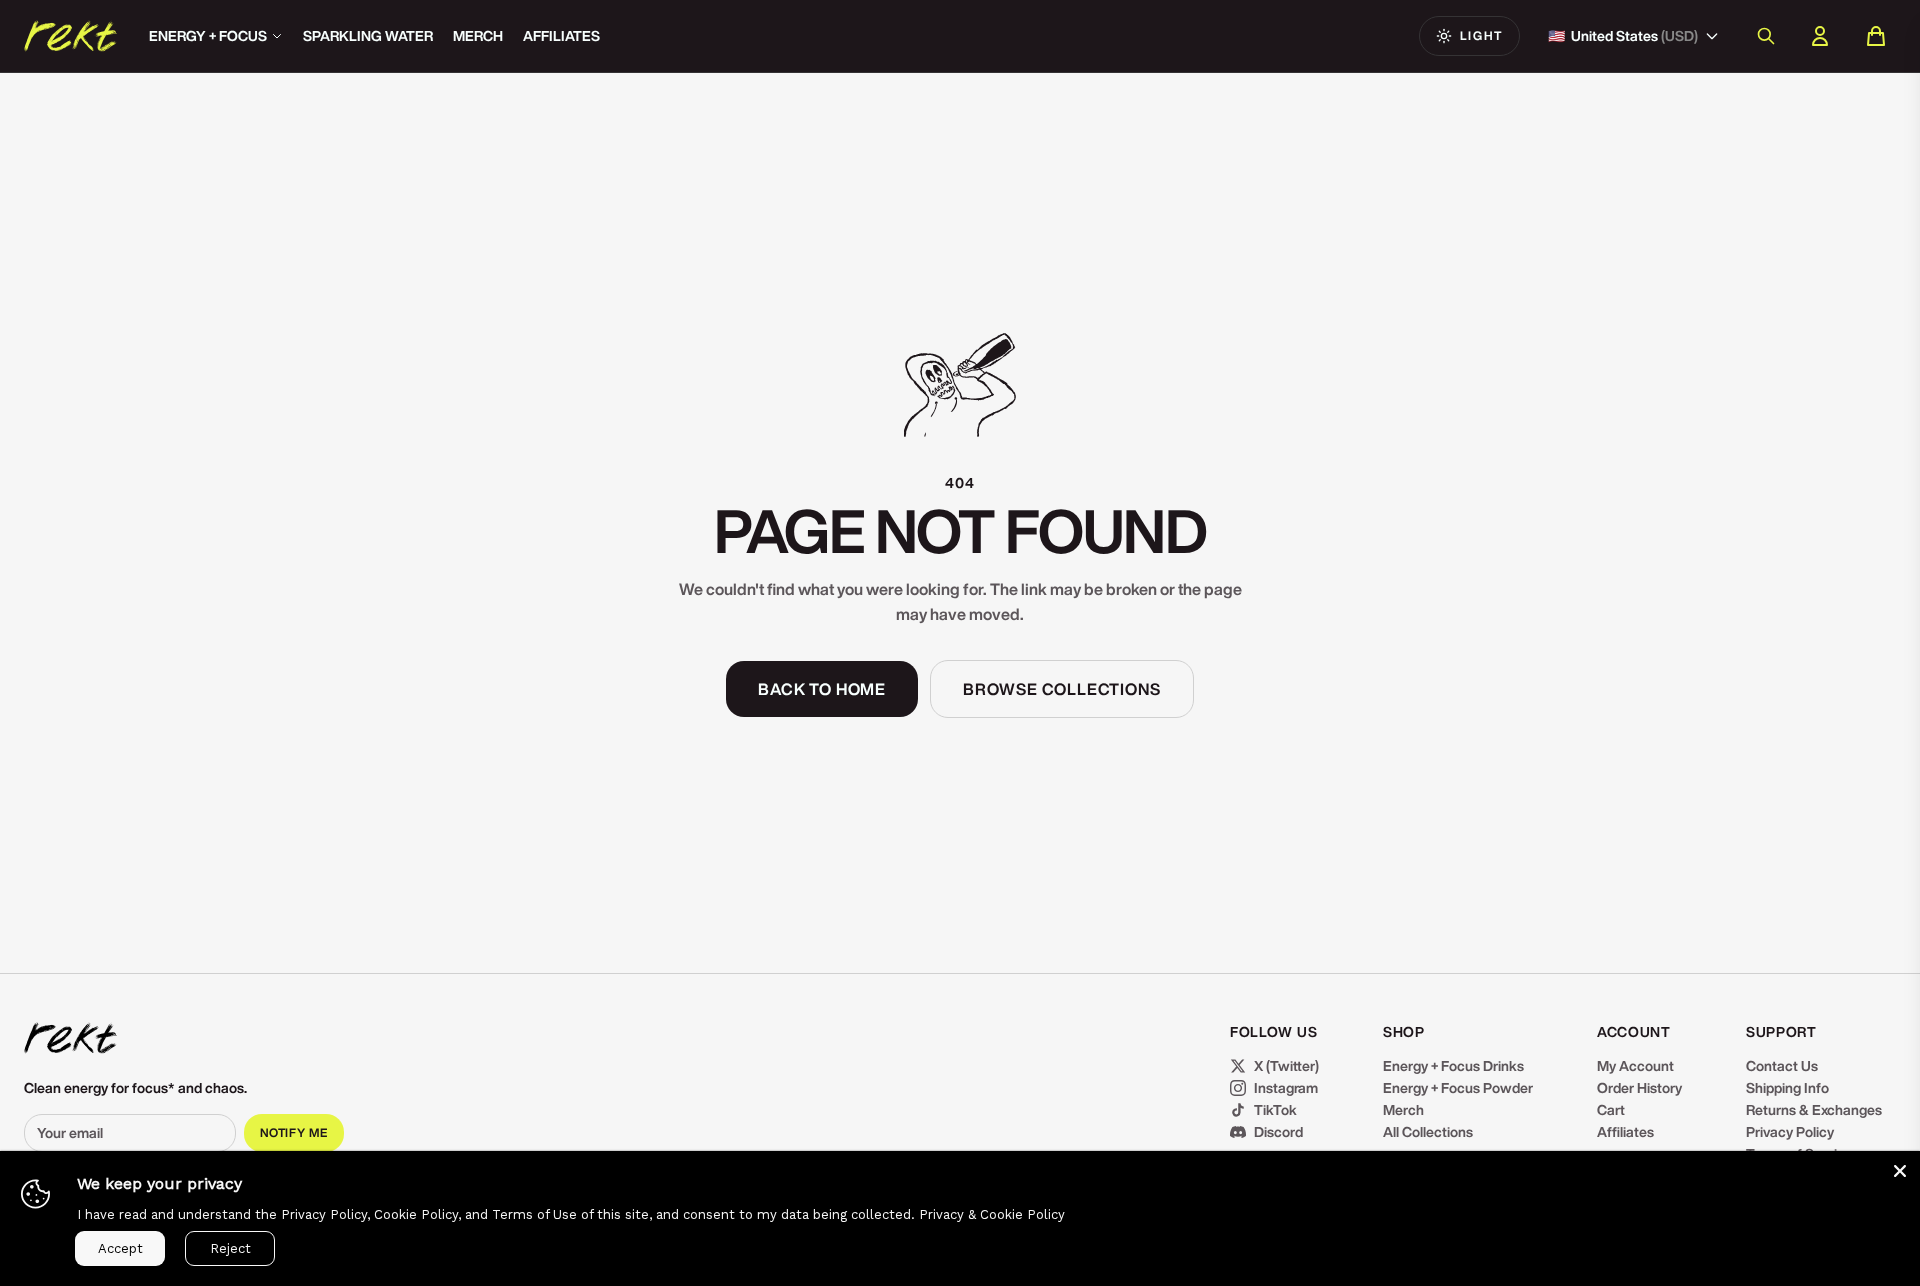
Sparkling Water (368, 36)
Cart (1611, 1110)
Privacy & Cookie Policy (992, 1214)
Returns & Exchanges (1814, 1110)
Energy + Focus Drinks (1453, 1066)
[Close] (1900, 1171)
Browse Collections (1061, 689)
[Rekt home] (70, 1038)
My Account (1635, 1066)
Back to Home (822, 689)
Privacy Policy (1790, 1132)
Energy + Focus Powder (1458, 1088)
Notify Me (294, 1132)
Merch (478, 36)
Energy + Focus (208, 36)
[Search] (1766, 36)
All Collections (1428, 1132)
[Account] (1820, 36)
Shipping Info (1787, 1088)
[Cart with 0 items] (1876, 36)
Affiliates (561, 36)
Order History (1639, 1088)
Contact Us (1782, 1066)
